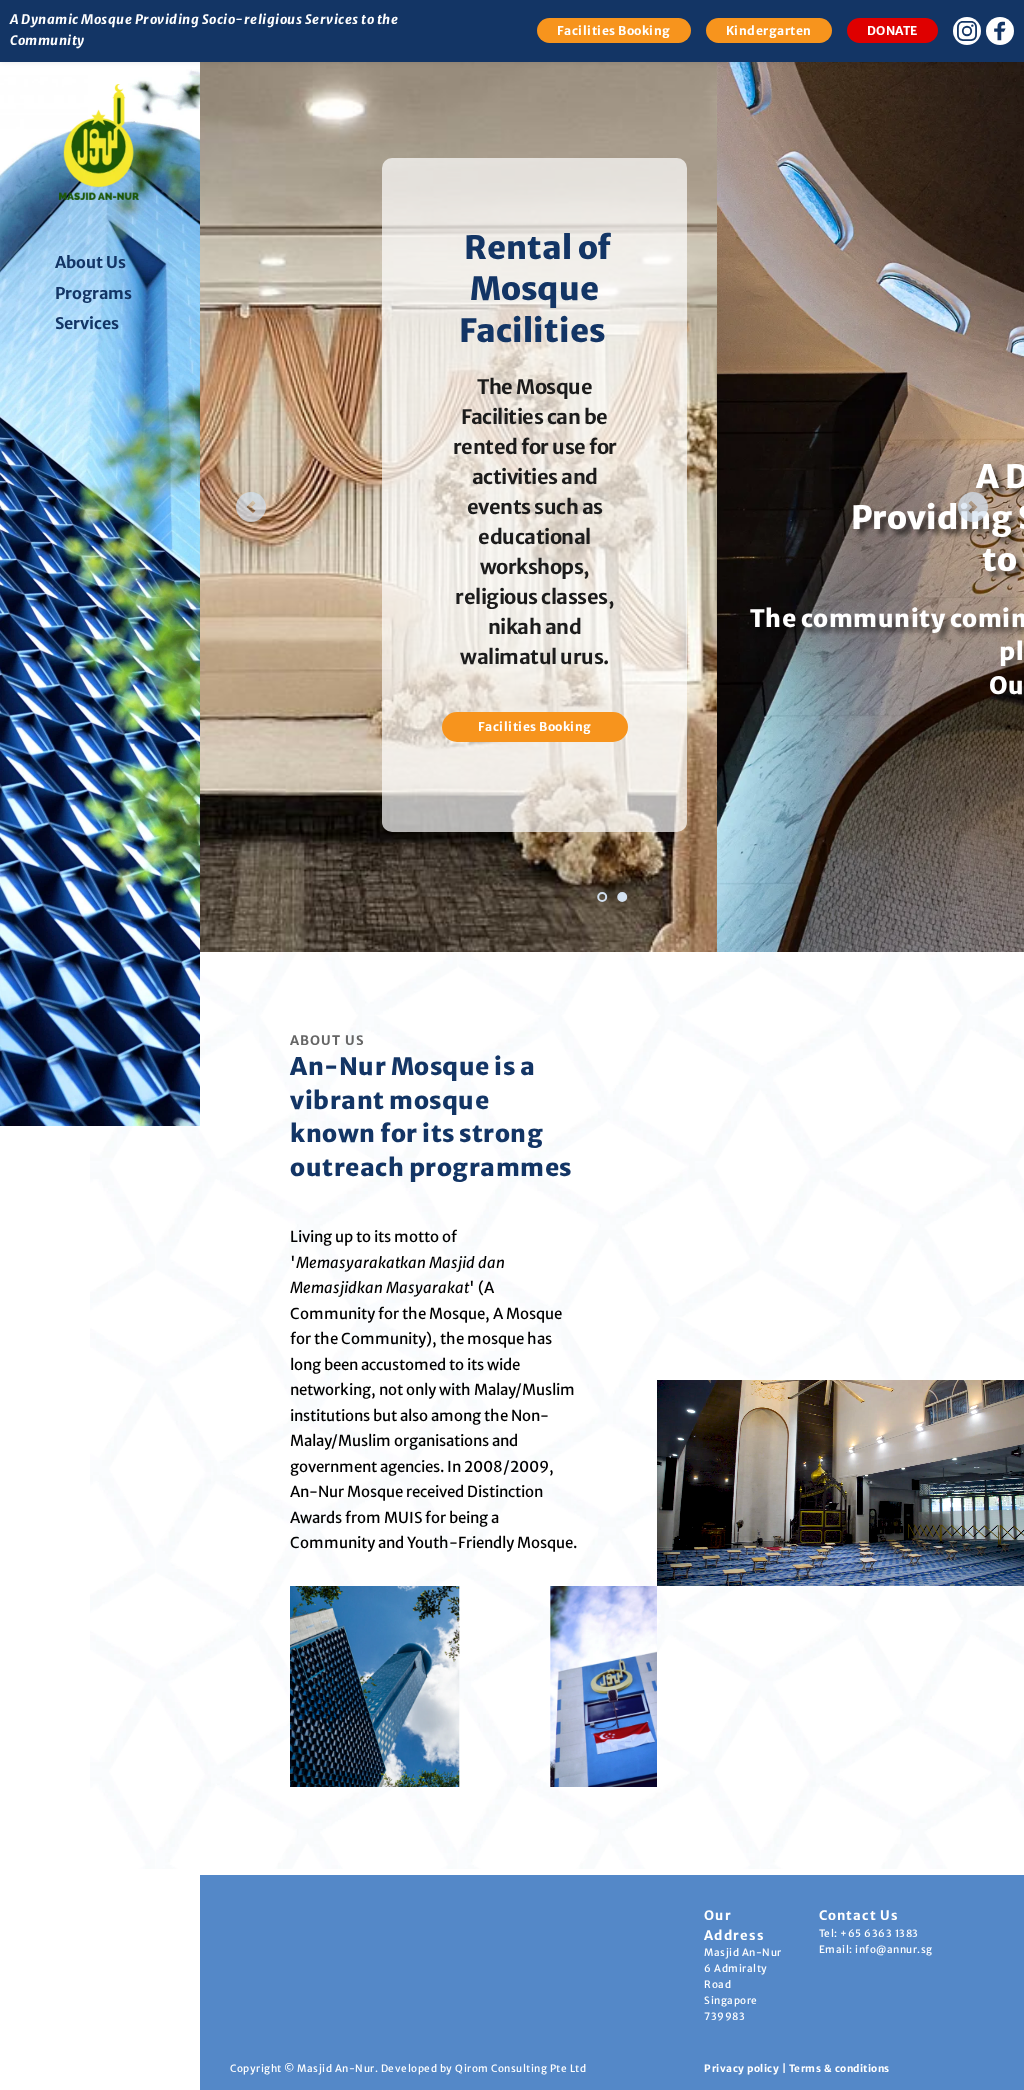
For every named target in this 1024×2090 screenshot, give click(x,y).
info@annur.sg (894, 1949)
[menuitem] (117, 263)
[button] (840, 1483)
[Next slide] (973, 507)
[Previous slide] (251, 507)
